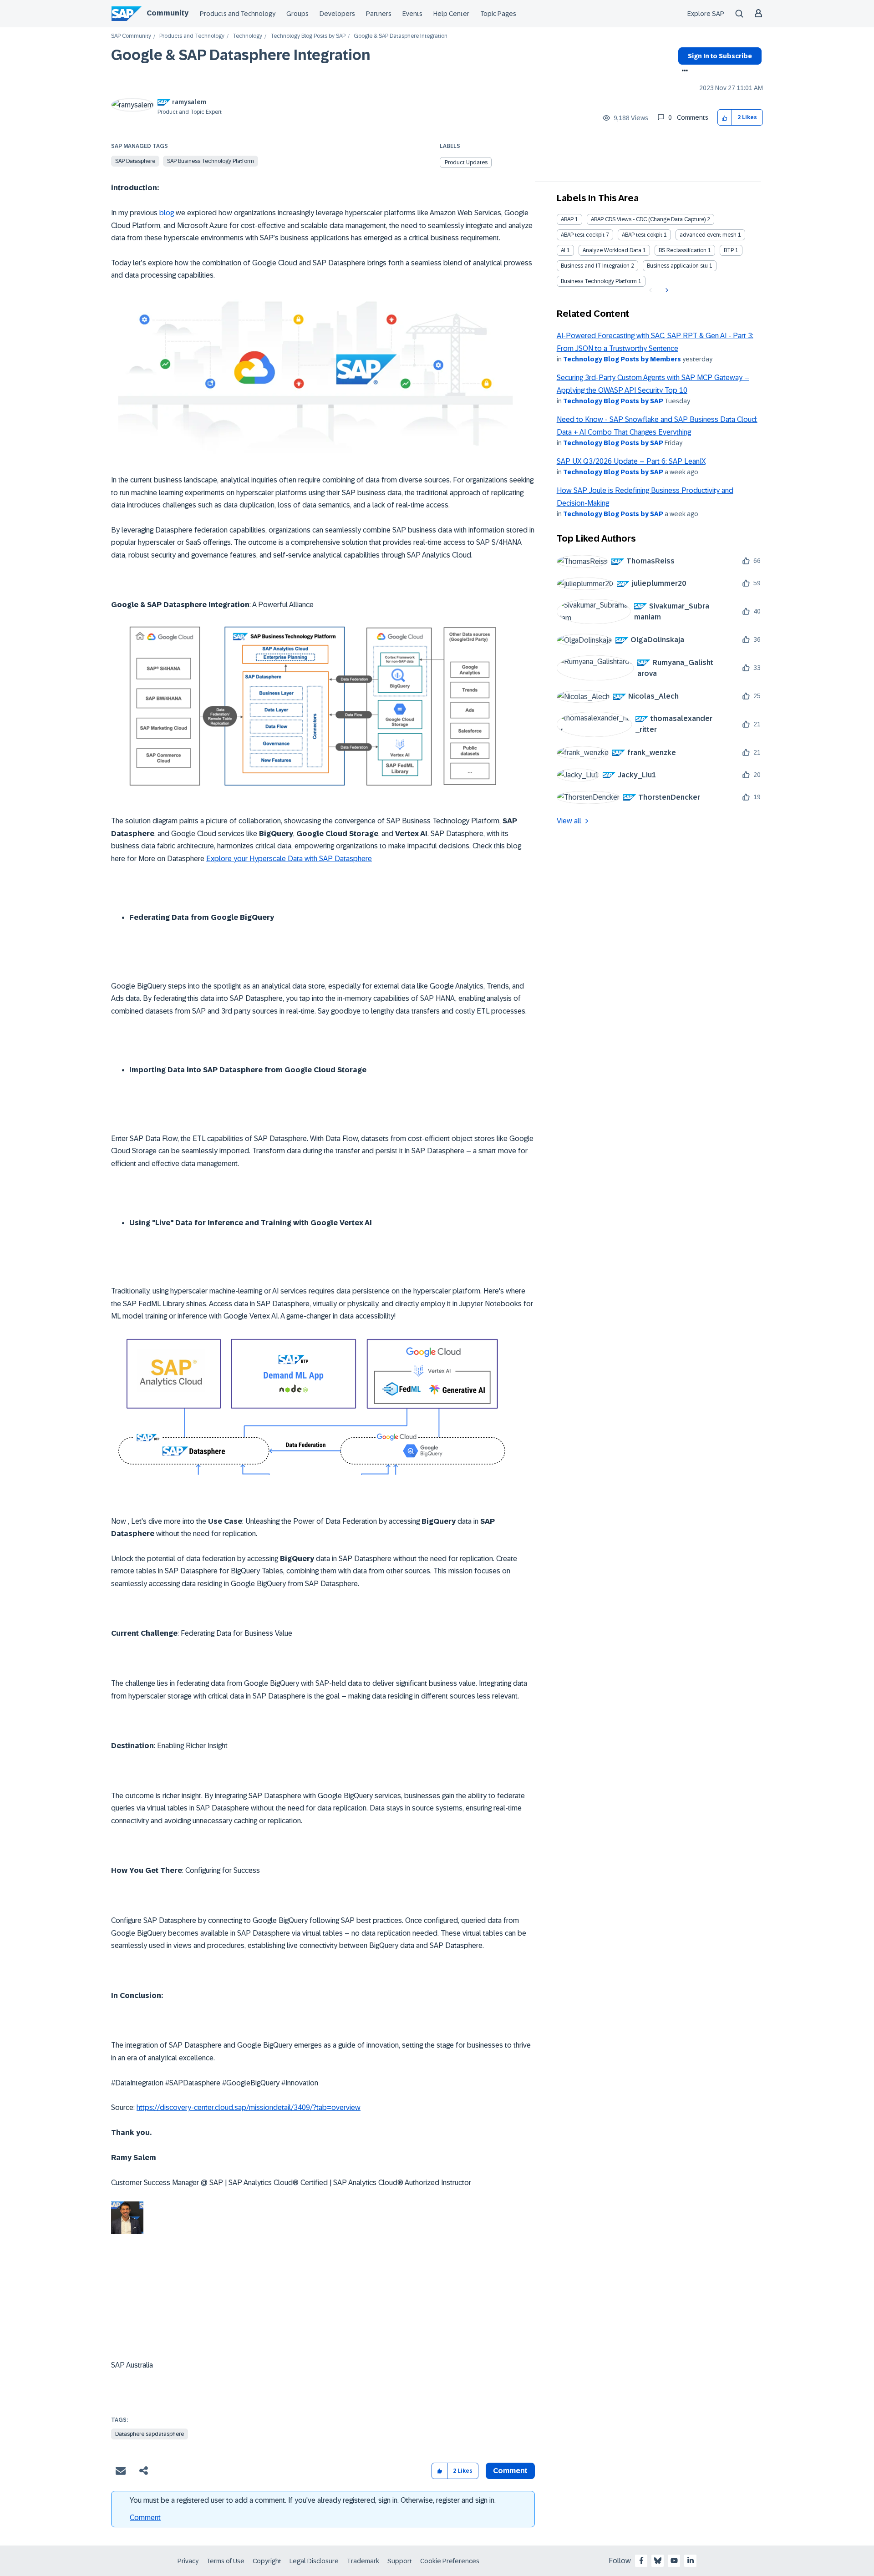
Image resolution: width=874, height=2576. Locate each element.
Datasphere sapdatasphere (150, 2434)
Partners (379, 14)
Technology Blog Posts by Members (622, 359)
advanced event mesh (708, 235)
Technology (247, 36)
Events (412, 14)
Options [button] (683, 71)
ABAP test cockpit (583, 235)
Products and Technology (238, 14)
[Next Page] (666, 290)
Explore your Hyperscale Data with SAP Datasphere (289, 859)
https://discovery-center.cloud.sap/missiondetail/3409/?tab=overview (249, 2107)
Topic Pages (498, 14)
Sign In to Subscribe (720, 56)
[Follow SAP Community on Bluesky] (658, 2561)
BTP (729, 250)
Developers (337, 14)
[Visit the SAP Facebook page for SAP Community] (641, 2561)
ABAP (567, 219)
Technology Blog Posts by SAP (308, 36)
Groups (297, 14)
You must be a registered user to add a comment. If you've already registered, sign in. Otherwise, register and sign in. (313, 2500)
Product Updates (466, 162)
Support (400, 2561)
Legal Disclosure (314, 2561)
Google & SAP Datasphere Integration (241, 55)
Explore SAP (706, 14)
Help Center (451, 14)
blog (167, 213)
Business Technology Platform (599, 281)
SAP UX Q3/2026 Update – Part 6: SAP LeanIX (631, 461)
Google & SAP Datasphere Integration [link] (401, 36)
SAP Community (131, 36)
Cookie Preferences (450, 2561)
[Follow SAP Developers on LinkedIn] (691, 2561)
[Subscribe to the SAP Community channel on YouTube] (674, 2561)
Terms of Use (226, 2561)
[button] (725, 118)
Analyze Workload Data (612, 250)
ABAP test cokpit (642, 235)
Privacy (188, 2561)
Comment (145, 2518)
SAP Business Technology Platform (211, 161)
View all (569, 821)
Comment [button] (510, 2471)
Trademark (363, 2561)
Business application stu (677, 266)
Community (168, 13)
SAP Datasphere (135, 161)
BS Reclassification (683, 250)
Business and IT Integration (595, 266)
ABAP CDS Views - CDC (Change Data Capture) (648, 219)
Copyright (267, 2561)
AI (563, 250)
